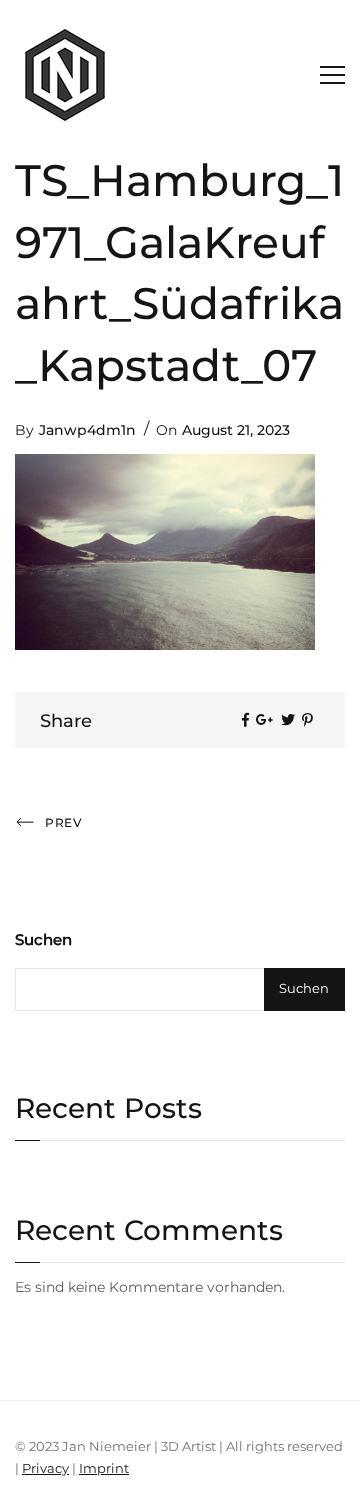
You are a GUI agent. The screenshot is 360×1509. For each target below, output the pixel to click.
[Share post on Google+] (265, 720)
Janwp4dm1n (87, 430)
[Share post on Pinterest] (307, 720)
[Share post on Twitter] (288, 720)
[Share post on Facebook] (245, 720)
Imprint (104, 1468)
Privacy (45, 1468)
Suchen (43, 939)
